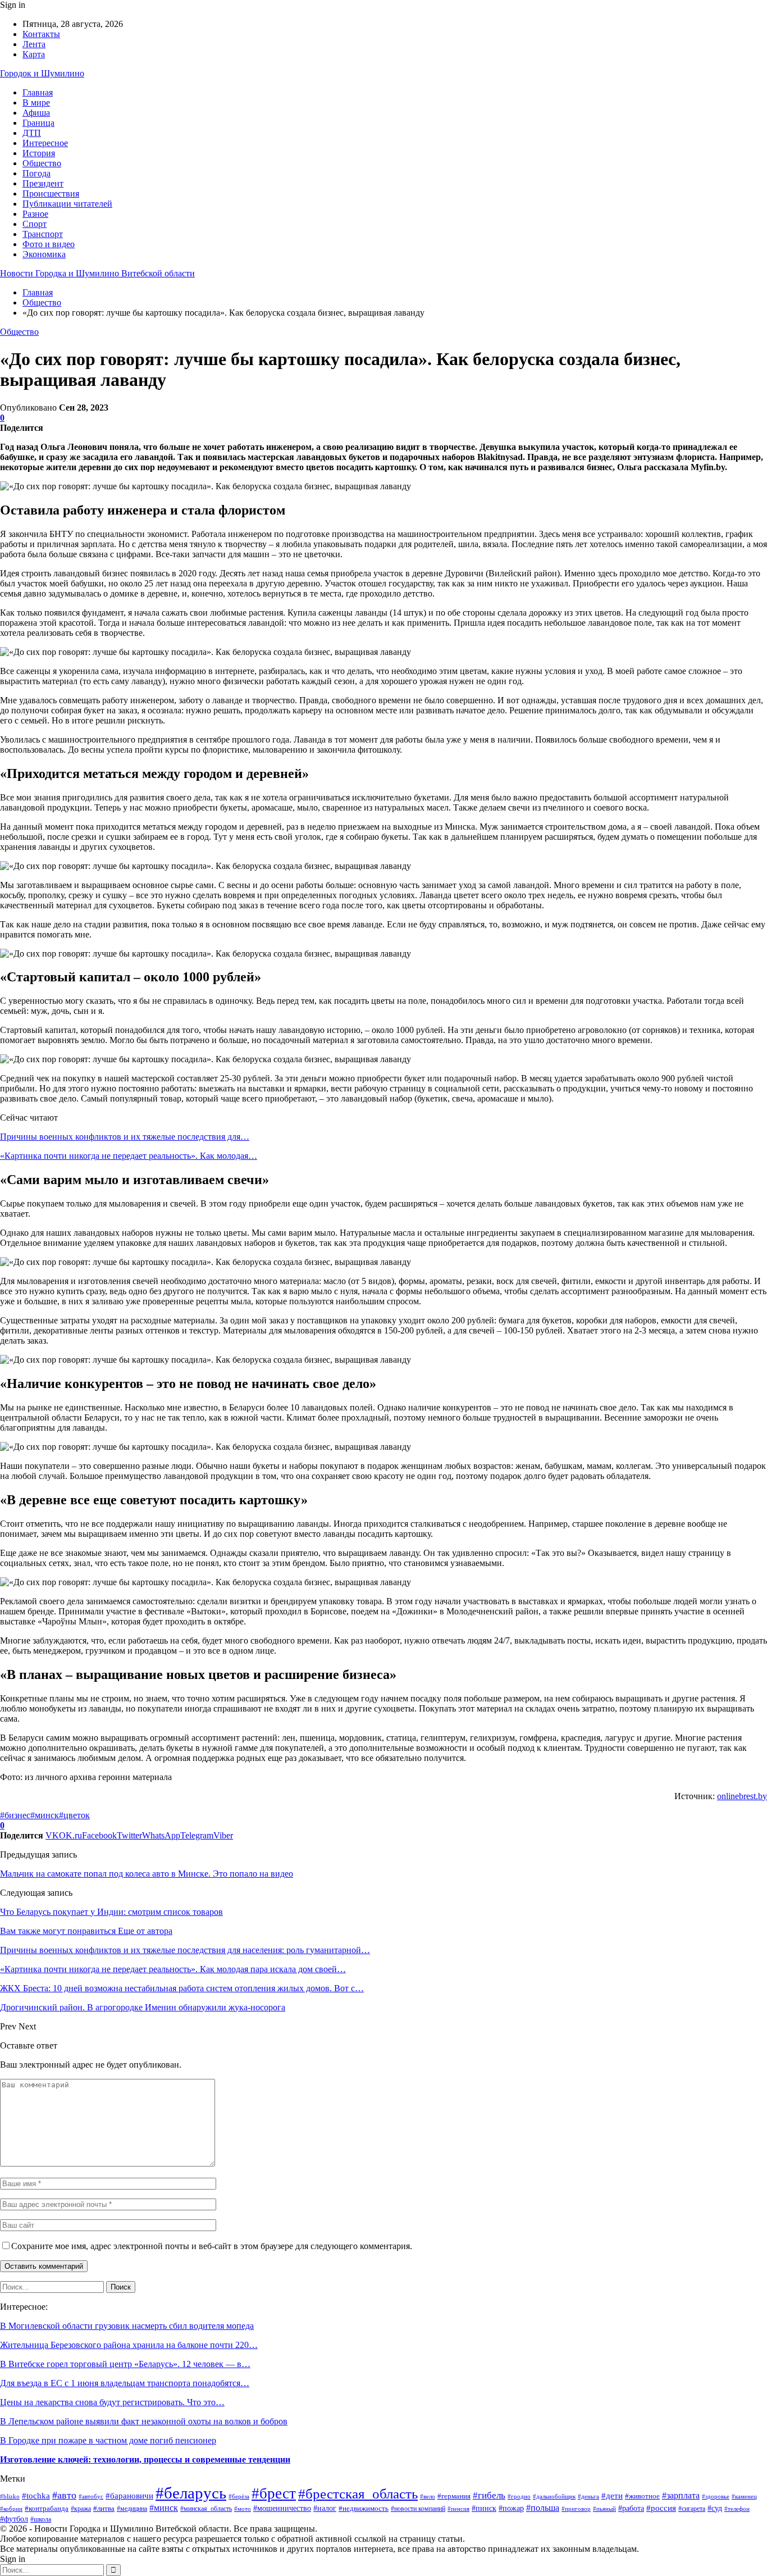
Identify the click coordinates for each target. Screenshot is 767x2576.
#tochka (36, 2496)
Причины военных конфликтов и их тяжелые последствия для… (125, 1137)
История (39, 153)
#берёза (239, 2496)
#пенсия (458, 2509)
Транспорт (43, 234)
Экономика (44, 254)
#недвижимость (364, 2508)
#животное (642, 2496)
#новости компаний (418, 2509)
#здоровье (716, 2496)
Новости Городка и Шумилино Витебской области (97, 273)
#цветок (74, 1815)
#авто (64, 2495)
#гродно (519, 2496)
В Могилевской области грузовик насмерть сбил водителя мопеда (127, 2326)
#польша (543, 2508)
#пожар (511, 2508)
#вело (428, 2496)
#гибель (489, 2495)
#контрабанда (47, 2508)
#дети (612, 2495)
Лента (34, 44)
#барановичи (129, 2495)
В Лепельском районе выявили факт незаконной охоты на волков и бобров (144, 2421)
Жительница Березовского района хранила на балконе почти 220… (129, 2345)
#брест (274, 2493)
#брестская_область (358, 2494)
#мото (243, 2509)
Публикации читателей (67, 204)
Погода (36, 173)
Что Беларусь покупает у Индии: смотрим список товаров (111, 1912)
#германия (454, 2496)
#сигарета (692, 2509)
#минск (45, 1815)
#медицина (132, 2509)
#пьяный (604, 2509)
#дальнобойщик (554, 2496)
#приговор (576, 2509)
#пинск (484, 2508)
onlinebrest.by (742, 1796)
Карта (34, 54)
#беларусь (191, 2493)
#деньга (588, 2496)
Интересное (45, 143)
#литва (104, 2508)
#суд (715, 2508)
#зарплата (681, 2495)
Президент (43, 183)
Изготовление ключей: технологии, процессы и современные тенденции (145, 2459)
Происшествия (51, 194)
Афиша (36, 113)
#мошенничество (282, 2508)
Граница (38, 123)
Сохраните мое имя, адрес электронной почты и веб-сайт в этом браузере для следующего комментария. (212, 2246)
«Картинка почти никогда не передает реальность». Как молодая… (129, 1156)
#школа (41, 2520)
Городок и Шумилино (42, 73)
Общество (42, 163)
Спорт (35, 224)
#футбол (14, 2519)
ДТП (32, 133)
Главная (38, 92)
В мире (36, 103)
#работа (631, 2508)
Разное (35, 214)
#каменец (744, 2496)
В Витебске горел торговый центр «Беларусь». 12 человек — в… (125, 2364)
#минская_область (206, 2509)
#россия (661, 2508)
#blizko (10, 2496)
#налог (325, 2508)
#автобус (91, 2497)
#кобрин (11, 2509)
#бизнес (15, 1815)
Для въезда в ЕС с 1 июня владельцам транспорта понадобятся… (125, 2383)
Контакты (41, 34)
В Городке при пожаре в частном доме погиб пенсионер (108, 2440)
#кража (81, 2509)
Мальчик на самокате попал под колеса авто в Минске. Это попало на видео (147, 1874)
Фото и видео (49, 244)
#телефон (737, 2509)
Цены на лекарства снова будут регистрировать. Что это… (112, 2402)
